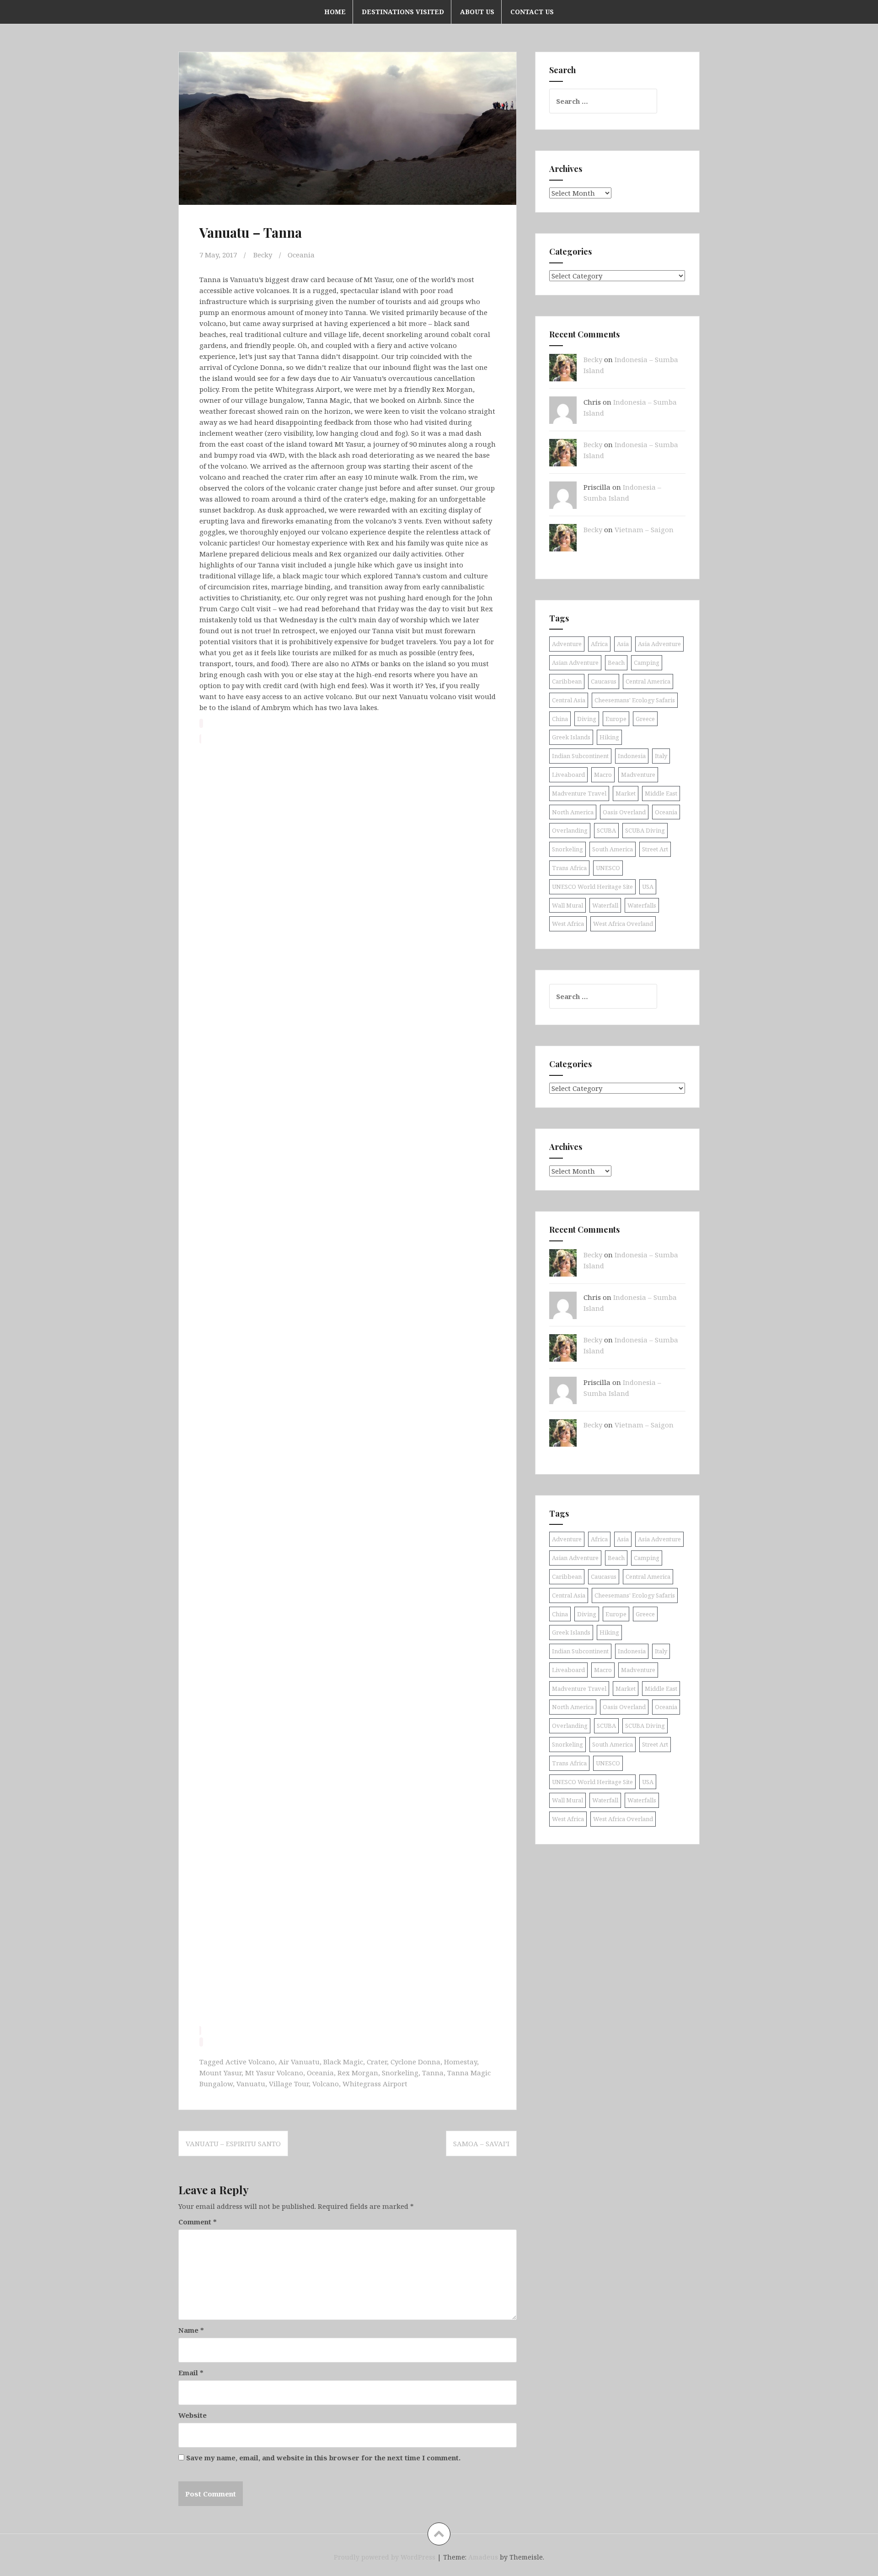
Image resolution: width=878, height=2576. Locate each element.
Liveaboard (568, 775)
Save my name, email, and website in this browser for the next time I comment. (323, 2458)
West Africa (568, 924)
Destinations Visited (403, 12)
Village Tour (289, 2084)
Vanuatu (251, 2084)
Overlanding (570, 830)
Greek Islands (571, 737)
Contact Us (532, 12)
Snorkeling (400, 2073)
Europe (616, 719)
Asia (623, 644)
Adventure (567, 644)
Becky (263, 255)
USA (648, 887)
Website (193, 2415)
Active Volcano (250, 2062)
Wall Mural (567, 905)
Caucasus (604, 681)
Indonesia (632, 756)
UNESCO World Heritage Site (592, 887)
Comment (198, 2222)
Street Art (655, 849)
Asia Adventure (659, 644)
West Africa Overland (623, 924)
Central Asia (569, 700)
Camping (647, 663)
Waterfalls (642, 905)
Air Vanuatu (299, 2062)
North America (573, 812)
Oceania (301, 255)
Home (335, 12)
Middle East (661, 793)
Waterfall (605, 905)
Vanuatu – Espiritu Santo (233, 2143)
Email (191, 2373)
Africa (599, 644)
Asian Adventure (575, 663)
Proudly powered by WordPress (385, 2557)
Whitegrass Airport (375, 2084)
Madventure (638, 775)
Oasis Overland (624, 812)
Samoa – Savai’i (481, 2143)
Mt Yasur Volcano (274, 2073)
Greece (645, 719)
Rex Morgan (358, 2073)
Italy (661, 756)
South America (613, 849)
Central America (648, 681)
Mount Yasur (220, 2073)
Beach (616, 663)
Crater (377, 2062)
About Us (477, 12)
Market (626, 793)
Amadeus (483, 2557)
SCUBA (606, 830)
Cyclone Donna (415, 2062)
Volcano (326, 2084)
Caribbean (567, 681)
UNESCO (608, 868)
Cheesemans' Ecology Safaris (635, 700)
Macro (603, 775)
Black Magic (343, 2062)
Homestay (460, 2062)
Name (191, 2330)
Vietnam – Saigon (644, 529)
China (560, 719)
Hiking (609, 737)
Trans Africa (569, 868)
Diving (587, 719)
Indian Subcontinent (580, 756)
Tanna (433, 2073)
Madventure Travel (579, 793)
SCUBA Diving (645, 830)
